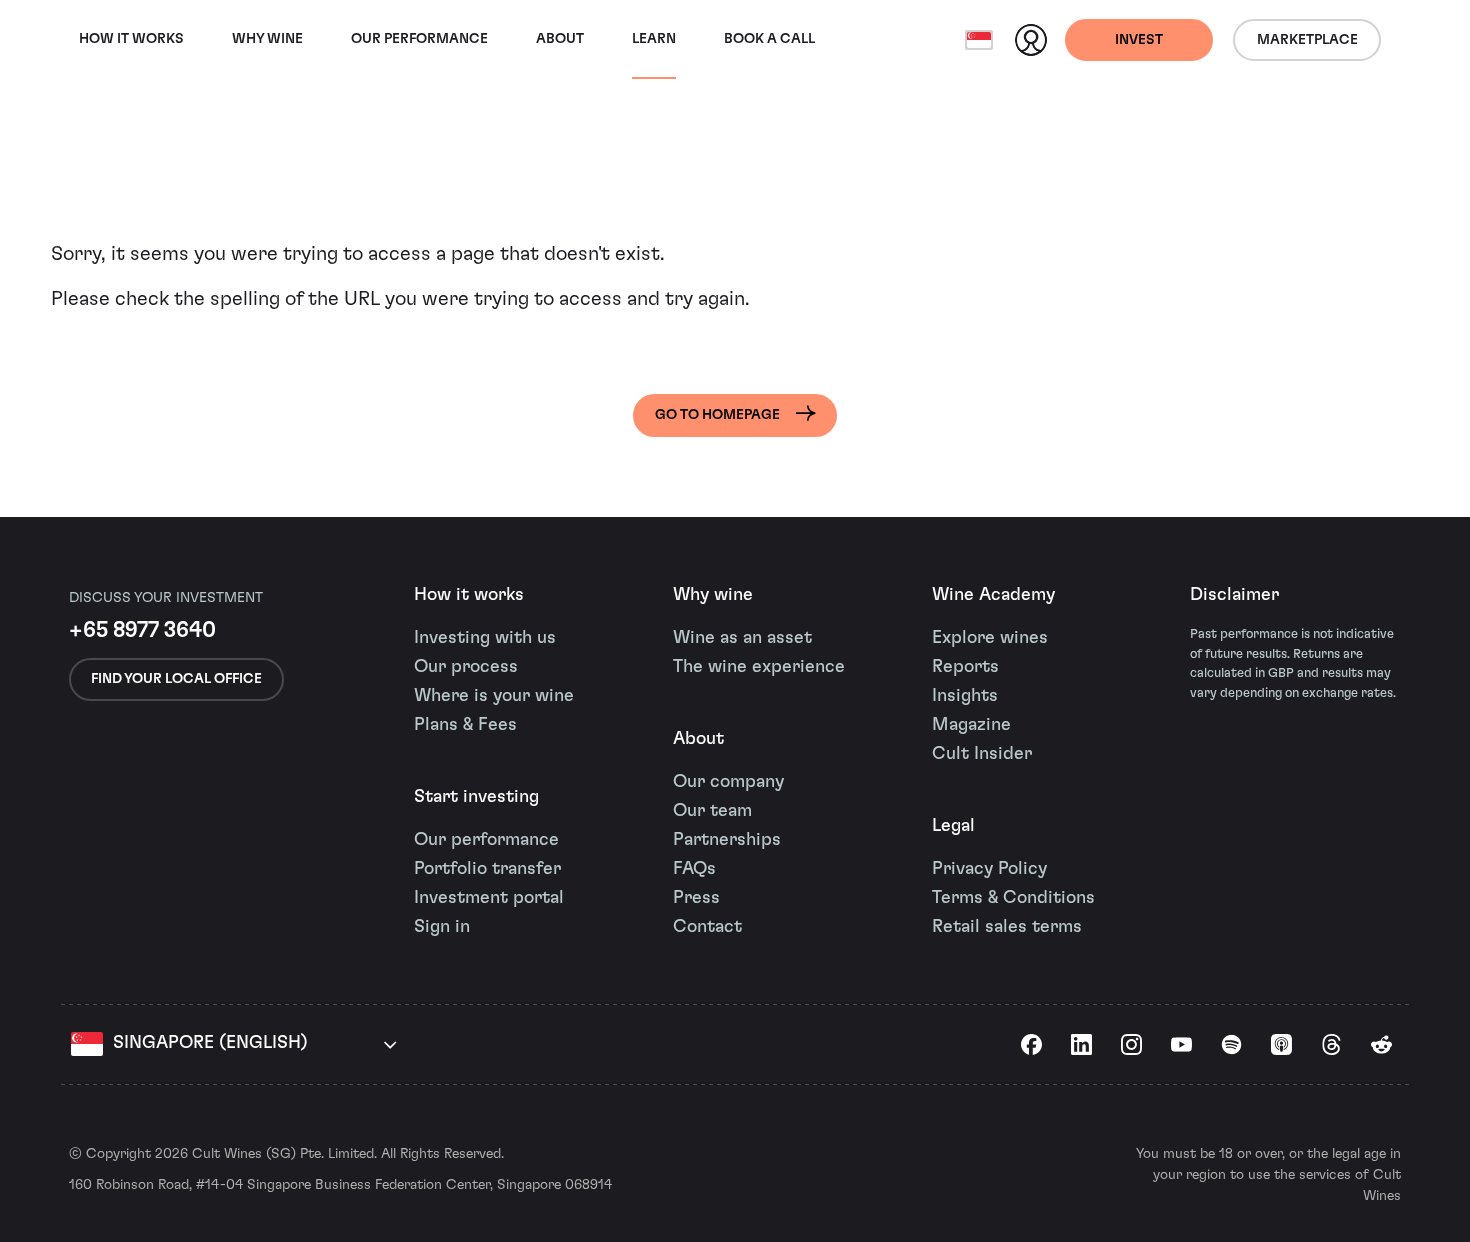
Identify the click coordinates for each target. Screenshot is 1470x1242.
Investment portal (489, 898)
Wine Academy (993, 595)
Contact (707, 927)
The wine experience (759, 667)
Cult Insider (982, 754)
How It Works (131, 39)
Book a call (769, 39)
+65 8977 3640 (142, 630)
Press (696, 898)
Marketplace (1307, 40)
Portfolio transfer (487, 869)
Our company (728, 782)
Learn (654, 39)
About (560, 39)
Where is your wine (494, 696)
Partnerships (727, 840)
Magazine (971, 725)
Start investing (476, 797)
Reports (965, 667)
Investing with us (485, 638)
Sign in (442, 927)
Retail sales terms (1007, 927)
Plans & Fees (465, 725)
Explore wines (990, 638)
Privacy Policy (989, 869)
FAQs (694, 869)
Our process (466, 667)
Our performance (486, 840)
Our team (712, 811)
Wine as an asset (742, 638)
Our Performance (419, 39)
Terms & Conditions (1013, 898)
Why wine (267, 39)
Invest (1139, 40)
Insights (965, 696)
